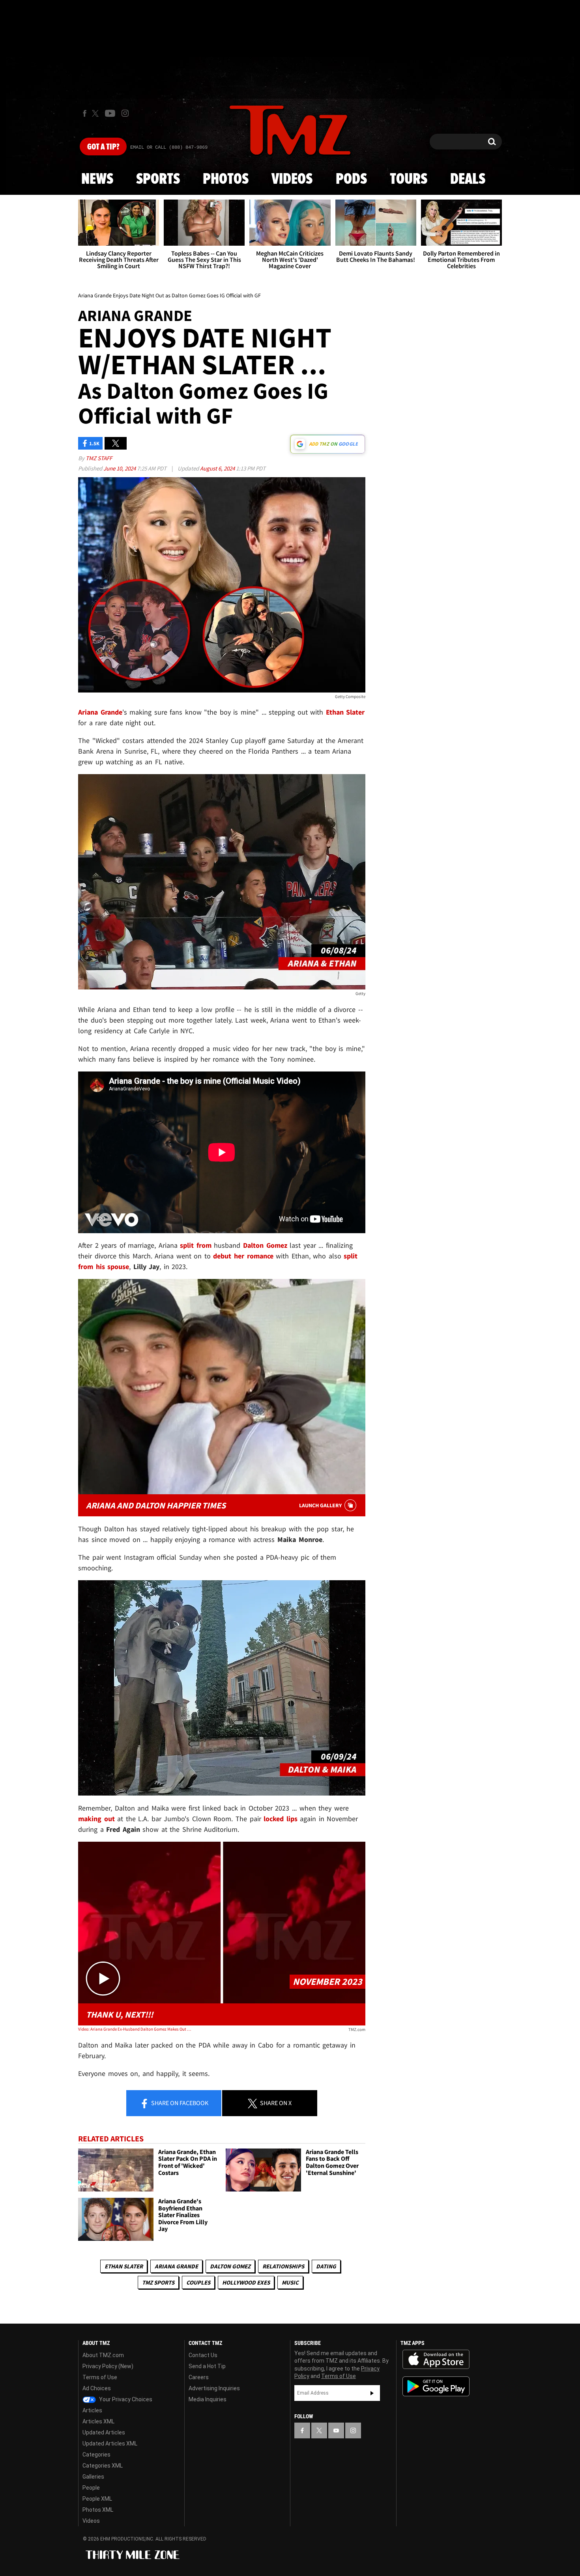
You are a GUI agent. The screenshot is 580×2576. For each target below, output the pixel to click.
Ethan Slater (124, 2266)
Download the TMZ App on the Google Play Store (436, 2387)
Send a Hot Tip (207, 2366)
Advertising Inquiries (214, 2388)
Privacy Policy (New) (108, 2366)
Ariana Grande (176, 2266)
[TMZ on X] (96, 113)
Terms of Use (100, 2377)
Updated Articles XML (110, 2443)
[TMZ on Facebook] (85, 113)
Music (290, 2282)
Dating (326, 2266)
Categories (96, 2455)
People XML (97, 2499)
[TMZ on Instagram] (125, 113)
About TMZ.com (103, 2355)
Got (103, 147)
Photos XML (98, 2510)
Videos (292, 179)
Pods (351, 179)
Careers (199, 2377)
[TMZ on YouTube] (336, 2430)
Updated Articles (104, 2432)
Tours (409, 179)
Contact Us (203, 2355)
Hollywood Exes (246, 2282)
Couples (198, 2282)
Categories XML (103, 2466)
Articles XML (98, 2421)
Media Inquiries (208, 2399)
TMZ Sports (158, 2282)
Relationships (283, 2266)
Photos (226, 179)
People (91, 2488)
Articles (92, 2410)
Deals (468, 179)
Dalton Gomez (230, 2266)
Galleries (93, 2477)
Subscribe (372, 2393)
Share (179, 2103)
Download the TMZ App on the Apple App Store (436, 2359)
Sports (158, 179)
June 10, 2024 (120, 468)
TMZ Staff (99, 458)
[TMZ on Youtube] (110, 113)
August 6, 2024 (218, 468)
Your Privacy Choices (125, 2399)
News (97, 179)
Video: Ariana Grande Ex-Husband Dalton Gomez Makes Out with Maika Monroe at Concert (136, 2029)
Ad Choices (97, 2388)
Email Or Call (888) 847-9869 (169, 147)
